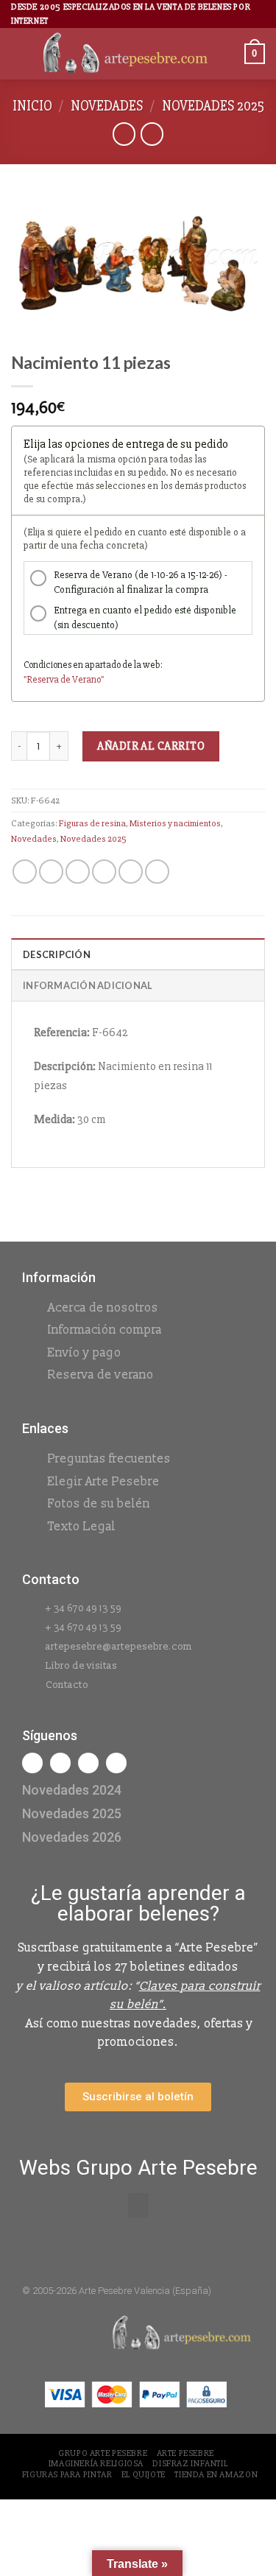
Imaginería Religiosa (96, 2464)
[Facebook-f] (32, 1763)
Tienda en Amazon (216, 2475)
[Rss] (88, 1763)
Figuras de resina (92, 823)
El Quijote (144, 2475)
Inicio (32, 106)
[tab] (138, 954)
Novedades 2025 (213, 106)
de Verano (81, 680)
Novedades (107, 106)
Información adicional (88, 985)
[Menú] (20, 54)
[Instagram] (60, 1763)
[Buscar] (228, 54)
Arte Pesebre (185, 2453)
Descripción (57, 954)
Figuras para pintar (67, 2475)
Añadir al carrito (151, 746)
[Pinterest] (116, 1763)
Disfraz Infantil (190, 2464)
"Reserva (42, 680)
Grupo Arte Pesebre (103, 2453)
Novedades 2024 (72, 1790)
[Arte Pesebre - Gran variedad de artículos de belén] (125, 54)
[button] (138, 2205)
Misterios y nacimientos (175, 823)
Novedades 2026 (72, 1837)
